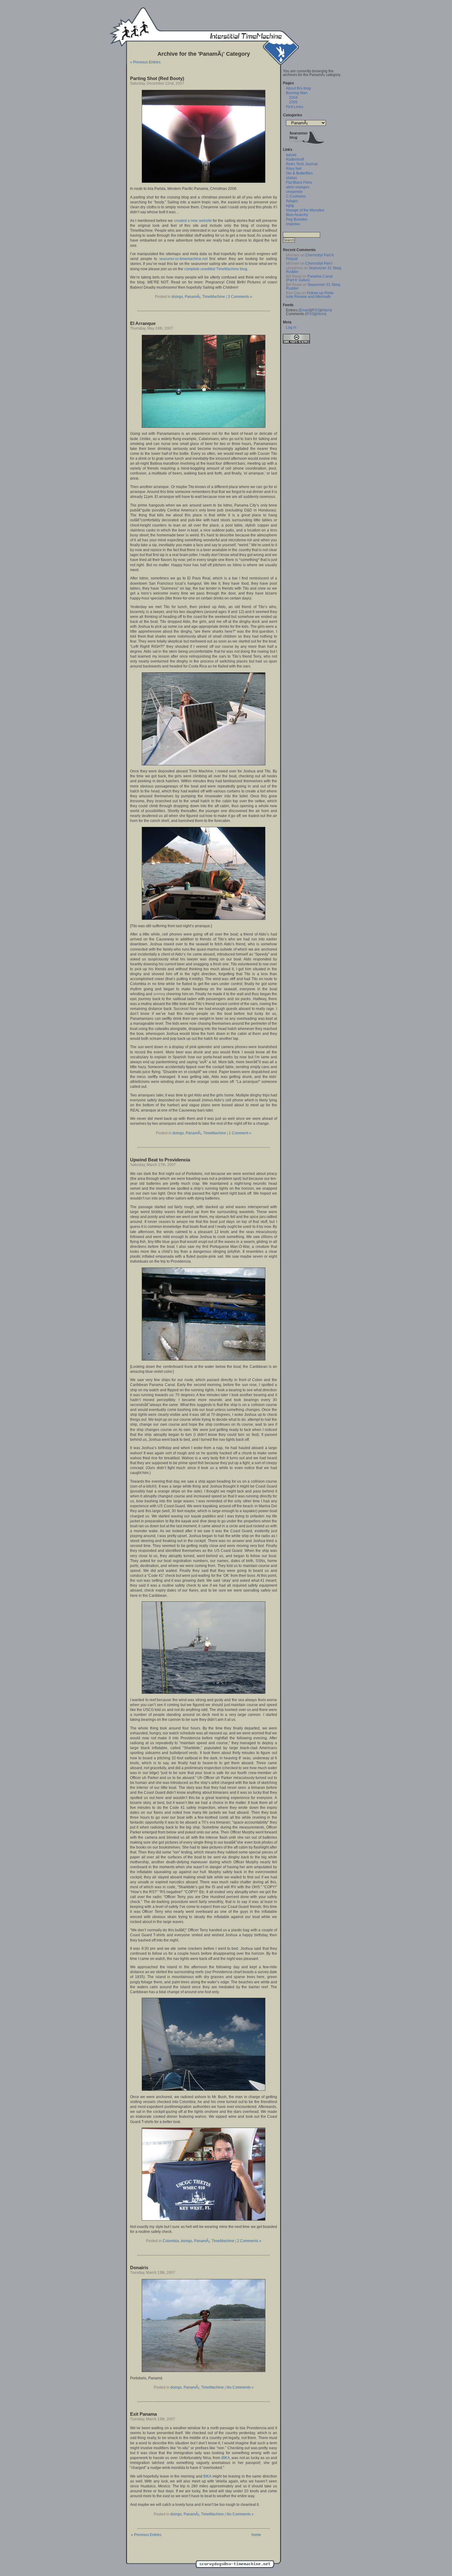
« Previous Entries (145, 62)
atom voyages (298, 187)
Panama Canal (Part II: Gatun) (309, 278)
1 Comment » (240, 1133)
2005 (293, 102)
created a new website (193, 221)
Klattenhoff (295, 159)
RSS (316, 310)
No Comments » (240, 2387)
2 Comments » (249, 2241)
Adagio (292, 201)
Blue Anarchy (297, 215)
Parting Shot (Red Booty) (157, 78)
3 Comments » (240, 297)
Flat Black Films (299, 182)
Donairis (139, 2268)
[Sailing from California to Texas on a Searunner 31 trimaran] (306, 145)
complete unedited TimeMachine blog (216, 269)
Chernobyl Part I (319, 263)
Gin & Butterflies (299, 173)
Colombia (171, 2241)
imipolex (293, 224)
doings (177, 297)
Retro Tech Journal (302, 164)
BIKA (226, 2458)
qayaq (291, 155)
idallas (291, 178)
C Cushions (296, 196)
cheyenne (294, 192)
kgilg (290, 206)
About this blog (298, 88)
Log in (291, 327)
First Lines (295, 107)
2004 (293, 98)
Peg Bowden (297, 219)
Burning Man (297, 93)
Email (305, 310)
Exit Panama (143, 2414)
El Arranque (143, 323)
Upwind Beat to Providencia (160, 1160)
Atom (326, 310)
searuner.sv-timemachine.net (183, 259)
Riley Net (294, 169)
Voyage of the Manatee (305, 210)
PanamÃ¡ (193, 297)
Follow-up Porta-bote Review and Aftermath (310, 295)
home (256, 2535)
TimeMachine (214, 297)
